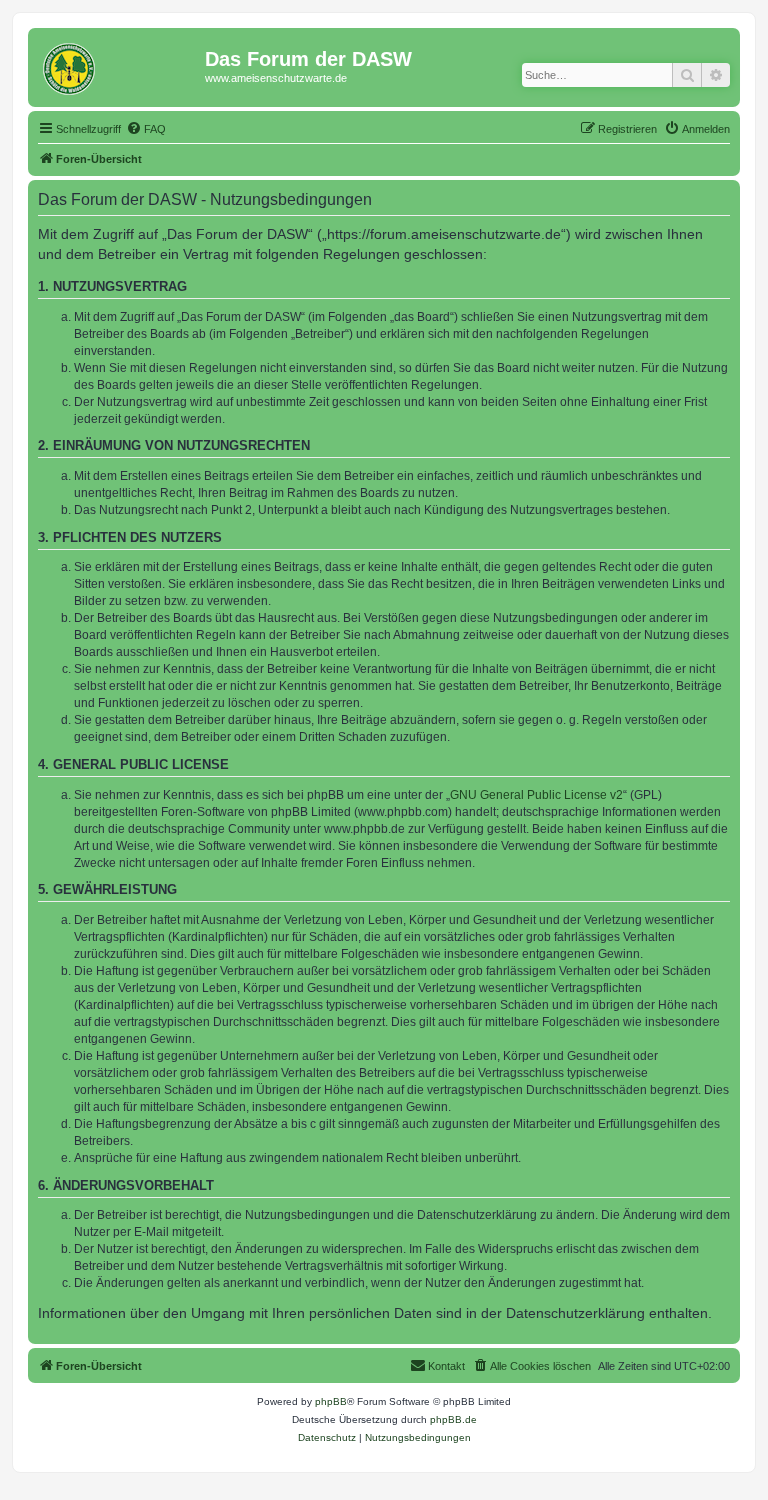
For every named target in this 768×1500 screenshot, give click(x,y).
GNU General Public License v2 (536, 795)
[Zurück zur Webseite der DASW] (119, 65)
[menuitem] (146, 129)
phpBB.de (453, 1419)
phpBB (331, 1401)
